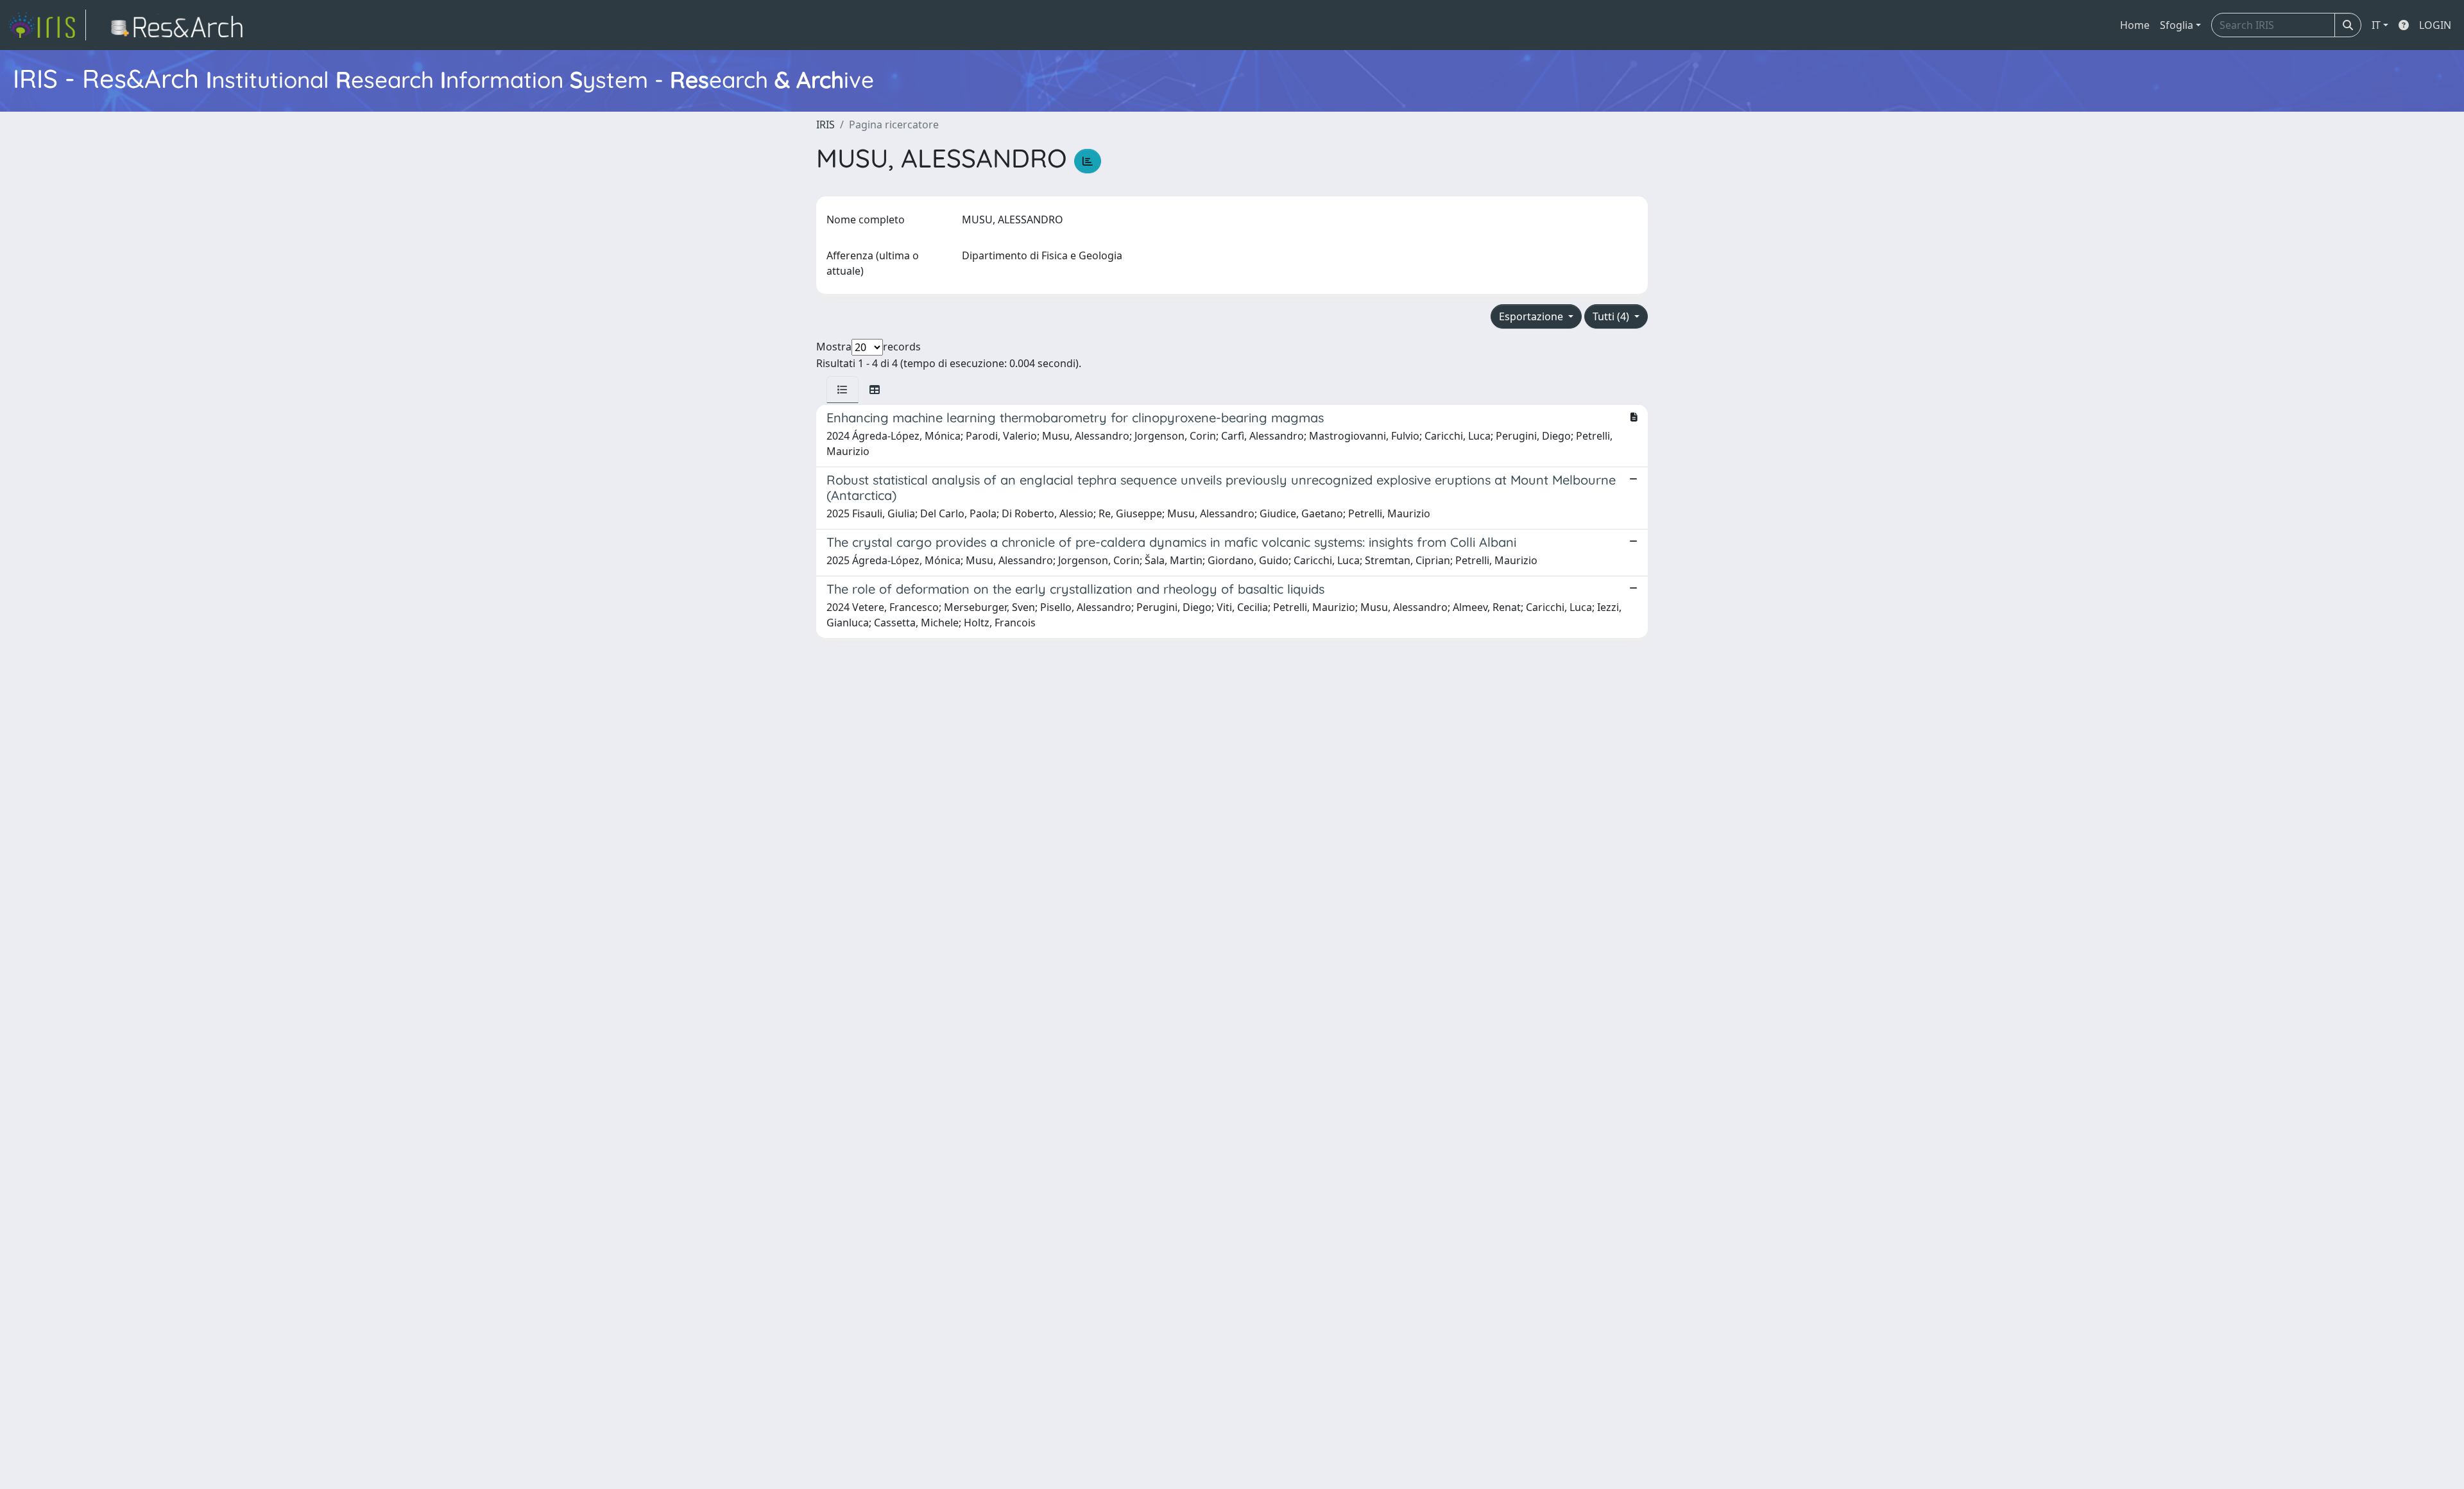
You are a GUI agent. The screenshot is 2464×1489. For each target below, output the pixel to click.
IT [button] (2376, 25)
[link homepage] (47, 25)
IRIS (826, 125)
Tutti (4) (1612, 316)
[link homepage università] (181, 25)
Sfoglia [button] (2177, 25)
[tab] (843, 390)
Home (2135, 25)
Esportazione (1532, 316)
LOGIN (2435, 25)
